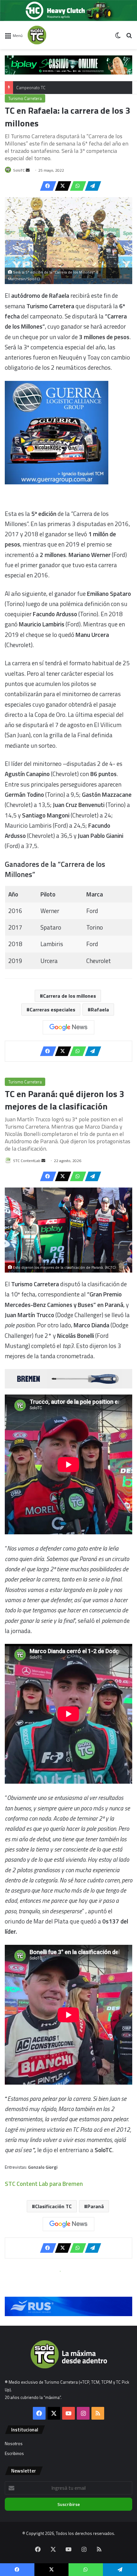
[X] (61, 186)
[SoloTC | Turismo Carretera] (53, 35)
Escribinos (14, 2453)
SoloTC (19, 170)
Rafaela (100, 1010)
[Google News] (68, 1027)
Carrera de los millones (69, 996)
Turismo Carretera (25, 98)
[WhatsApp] (76, 186)
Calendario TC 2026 (34, 88)
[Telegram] (91, 186)
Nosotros (14, 2444)
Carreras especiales (52, 1010)
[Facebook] (46, 186)
